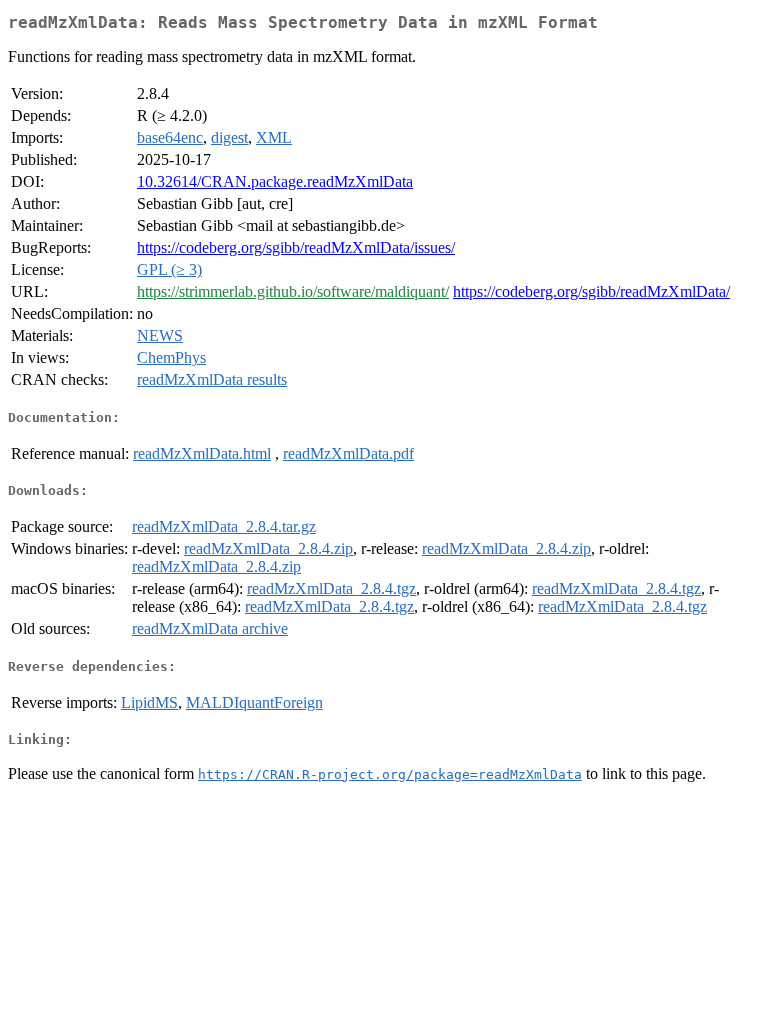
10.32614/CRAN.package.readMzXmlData (275, 181)
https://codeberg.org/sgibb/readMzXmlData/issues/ (296, 247)
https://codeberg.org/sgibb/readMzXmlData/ (591, 291)
